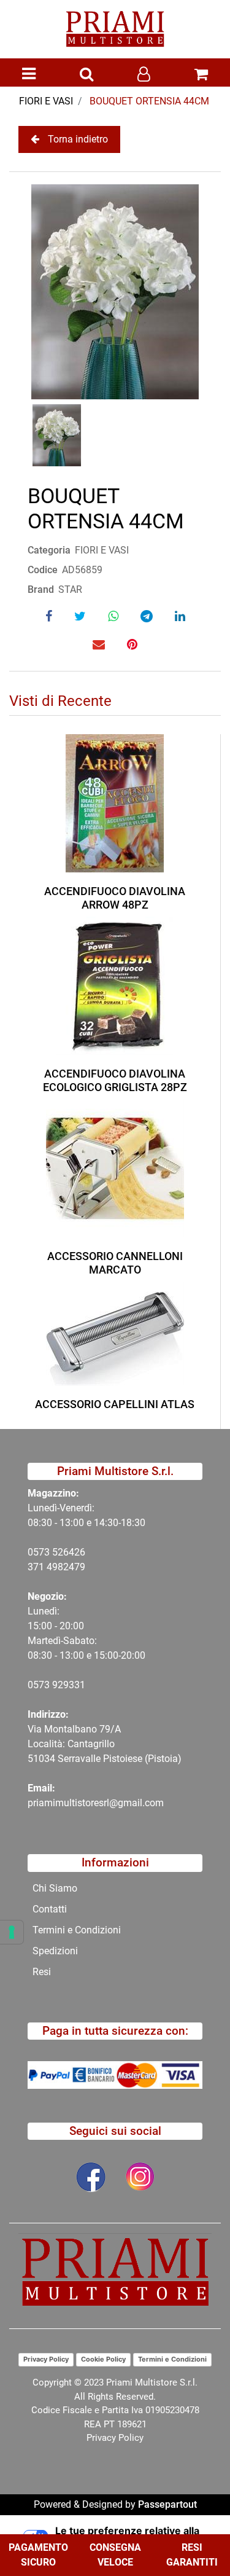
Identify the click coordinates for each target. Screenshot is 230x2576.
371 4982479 (56, 1567)
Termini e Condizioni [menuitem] (77, 1930)
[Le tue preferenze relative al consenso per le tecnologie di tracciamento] (12, 1932)
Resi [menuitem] (42, 1972)
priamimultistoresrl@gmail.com (96, 1803)
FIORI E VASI (46, 101)
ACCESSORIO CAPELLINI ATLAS (115, 1404)
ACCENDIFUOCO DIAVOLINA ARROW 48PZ (115, 898)
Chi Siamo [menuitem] (55, 1888)
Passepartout (167, 2504)
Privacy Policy (46, 2359)
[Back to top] (196, 2529)
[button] (115, 291)
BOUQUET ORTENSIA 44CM (149, 101)
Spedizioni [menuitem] (55, 1951)
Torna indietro (78, 139)
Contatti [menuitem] (50, 1909)
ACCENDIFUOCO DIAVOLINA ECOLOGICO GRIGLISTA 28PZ (115, 1080)
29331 (71, 1685)
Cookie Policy (103, 2359)
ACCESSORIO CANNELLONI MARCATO (115, 1263)
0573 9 (43, 1685)
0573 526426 (56, 1552)
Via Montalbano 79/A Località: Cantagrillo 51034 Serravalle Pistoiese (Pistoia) (105, 1744)
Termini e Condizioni (172, 2359)
